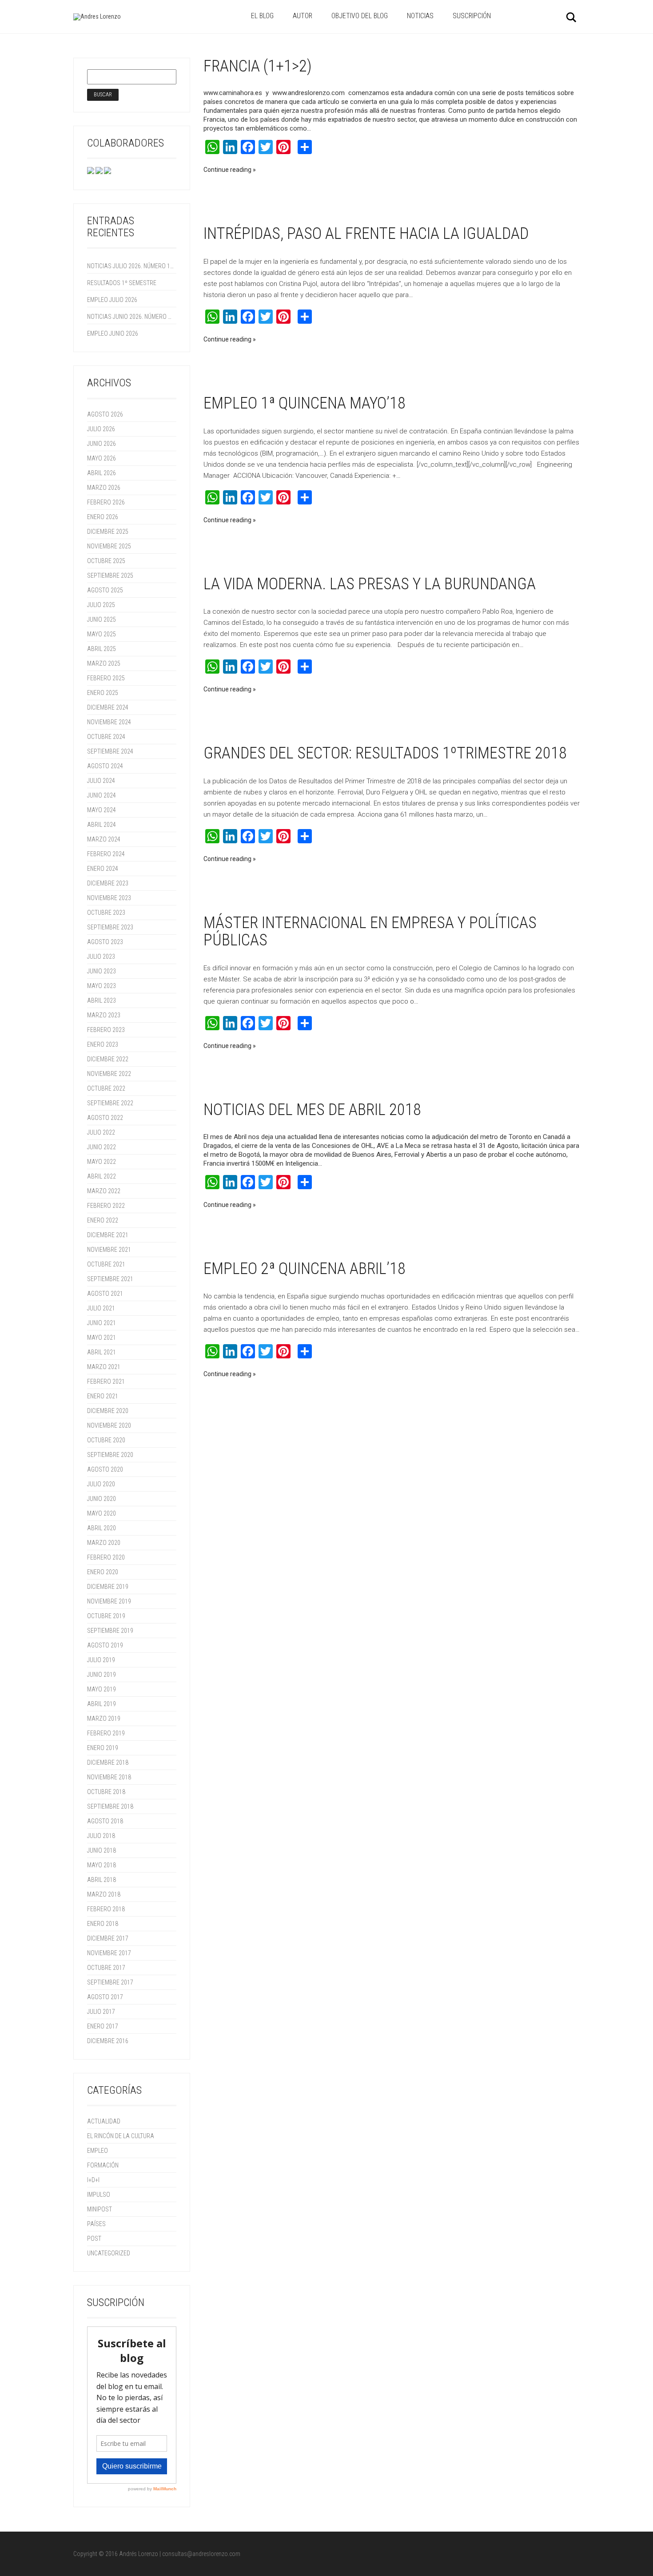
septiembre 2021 (110, 1279)
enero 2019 (103, 1748)
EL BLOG (262, 16)
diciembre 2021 (108, 1235)
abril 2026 (102, 473)
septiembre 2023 (110, 927)
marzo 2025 (104, 663)
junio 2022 (102, 1147)
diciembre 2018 (108, 1762)
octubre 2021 (106, 1264)
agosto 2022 (105, 1118)
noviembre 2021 (109, 1250)
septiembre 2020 (110, 1455)
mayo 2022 (102, 1162)
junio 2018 (102, 1850)
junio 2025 (102, 619)
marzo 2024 (104, 839)
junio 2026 (102, 444)
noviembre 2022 (109, 1074)
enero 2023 (103, 1044)
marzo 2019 (104, 1719)
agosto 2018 (105, 1821)
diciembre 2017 (108, 1938)
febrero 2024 (106, 854)
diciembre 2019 (108, 1587)
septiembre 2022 (110, 1103)
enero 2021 (103, 1396)
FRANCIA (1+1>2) (258, 66)
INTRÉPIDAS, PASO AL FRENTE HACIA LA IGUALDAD (366, 234)
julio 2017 (101, 2012)
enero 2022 (103, 1220)
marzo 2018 (104, 1894)
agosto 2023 (105, 942)
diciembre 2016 (108, 2041)
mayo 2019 (102, 1689)
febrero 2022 (106, 1206)
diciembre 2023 (108, 883)
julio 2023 (101, 957)
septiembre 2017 (110, 1982)
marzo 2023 (104, 1015)
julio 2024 (101, 781)
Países (96, 2224)
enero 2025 (103, 693)
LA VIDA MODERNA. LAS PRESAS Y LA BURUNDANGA (370, 584)
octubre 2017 (106, 1968)
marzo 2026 (104, 488)
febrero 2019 (106, 1733)
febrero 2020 (106, 1557)
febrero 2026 (106, 502)
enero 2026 (103, 517)
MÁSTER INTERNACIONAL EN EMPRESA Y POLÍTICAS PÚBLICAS (370, 932)
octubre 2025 (106, 561)
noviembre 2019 (109, 1601)
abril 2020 (102, 1528)
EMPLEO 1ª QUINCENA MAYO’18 (305, 403)
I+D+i (93, 2180)
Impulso (99, 2195)
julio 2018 (101, 1836)
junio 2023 (102, 971)
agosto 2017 (105, 1997)
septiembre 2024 (110, 751)
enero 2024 (103, 869)
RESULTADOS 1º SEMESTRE (122, 283)
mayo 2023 (102, 986)
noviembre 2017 (109, 1953)
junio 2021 (102, 1323)
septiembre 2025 (110, 576)
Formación (103, 2165)
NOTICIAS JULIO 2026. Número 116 (131, 266)
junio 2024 (102, 795)
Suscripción (472, 16)
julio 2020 (101, 1484)
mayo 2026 (102, 458)
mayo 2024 (102, 810)
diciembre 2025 (108, 532)
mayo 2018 (102, 1865)
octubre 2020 (106, 1440)
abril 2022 (102, 1176)
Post (94, 2239)
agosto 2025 (105, 590)
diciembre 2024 (108, 707)
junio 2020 (102, 1499)
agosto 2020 (105, 1469)
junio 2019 (102, 1675)
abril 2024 (102, 825)
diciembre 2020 (108, 1411)
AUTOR (303, 16)
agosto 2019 (105, 1645)
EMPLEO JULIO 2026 (112, 300)
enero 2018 (103, 1924)
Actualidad (104, 2121)
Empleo (98, 2151)
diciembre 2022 (108, 1059)
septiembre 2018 (110, 1806)
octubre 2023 (106, 913)
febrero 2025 (106, 678)
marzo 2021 (104, 1367)
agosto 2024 (105, 766)
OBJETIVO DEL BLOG (360, 16)
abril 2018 (102, 1880)
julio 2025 (101, 605)
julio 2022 (101, 1132)
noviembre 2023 (109, 898)
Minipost (100, 2209)
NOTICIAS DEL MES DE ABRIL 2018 (312, 1110)
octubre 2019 (106, 1616)
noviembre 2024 (109, 722)
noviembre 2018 (109, 1777)
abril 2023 (102, 1000)
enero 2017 (103, 2026)
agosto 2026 (105, 414)
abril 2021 (102, 1352)
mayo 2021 (102, 1338)
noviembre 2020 (109, 1425)
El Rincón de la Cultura (121, 2136)
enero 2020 (103, 1572)
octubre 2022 (106, 1088)
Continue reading (227, 170)
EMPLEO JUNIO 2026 (113, 333)
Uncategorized (109, 2253)
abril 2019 (102, 1704)
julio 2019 (101, 1660)
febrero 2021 (106, 1381)
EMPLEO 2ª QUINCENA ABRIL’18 (305, 1269)
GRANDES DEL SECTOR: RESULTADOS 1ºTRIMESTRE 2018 (385, 753)
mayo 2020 (102, 1513)
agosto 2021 (105, 1294)
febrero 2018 (106, 1909)
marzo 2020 (104, 1543)
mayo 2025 (102, 634)
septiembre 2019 (110, 1631)
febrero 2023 (106, 1030)
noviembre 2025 (109, 546)
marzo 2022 (104, 1191)
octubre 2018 (106, 1792)
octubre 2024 (106, 737)
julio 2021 (101, 1308)
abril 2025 (102, 649)
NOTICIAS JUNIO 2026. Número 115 (131, 317)
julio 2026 (101, 429)
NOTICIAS (420, 16)
